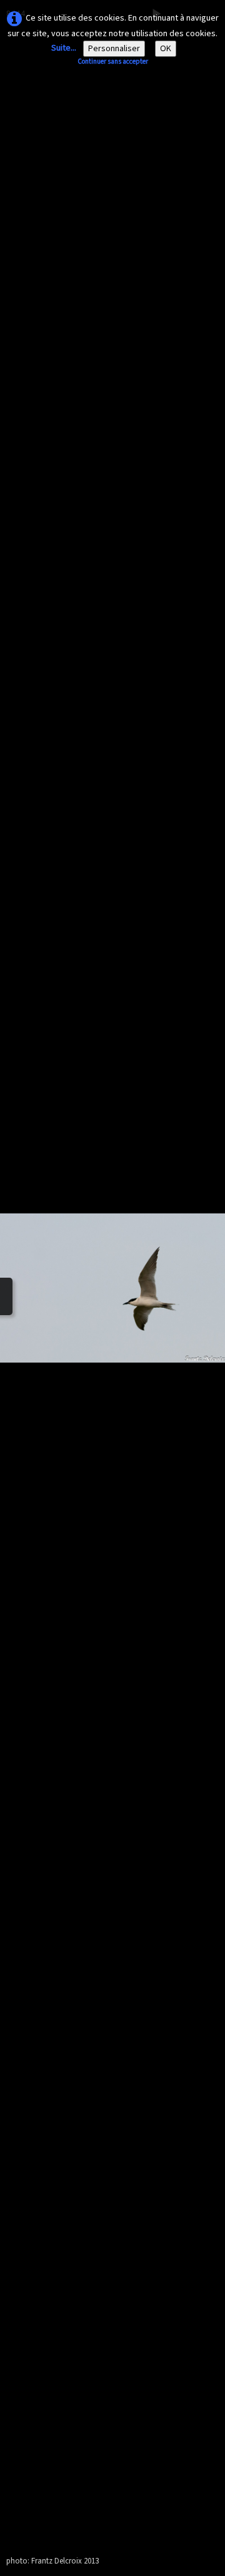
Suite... (64, 48)
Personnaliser (114, 49)
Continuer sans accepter (113, 61)
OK (166, 49)
